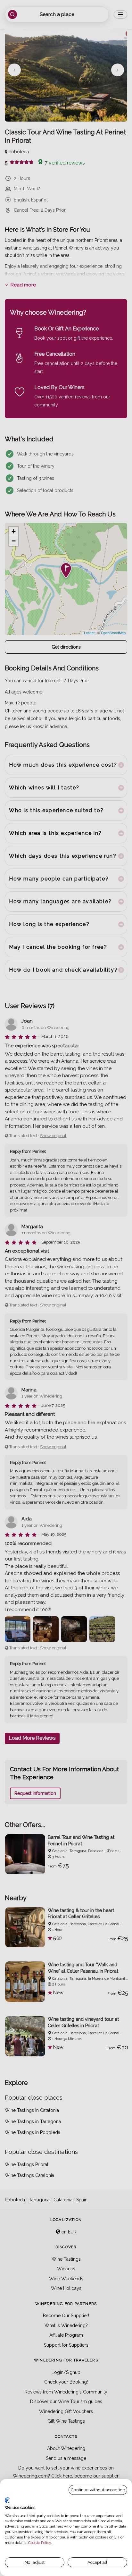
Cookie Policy (40, 2543)
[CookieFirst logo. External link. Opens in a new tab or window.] (7, 2500)
